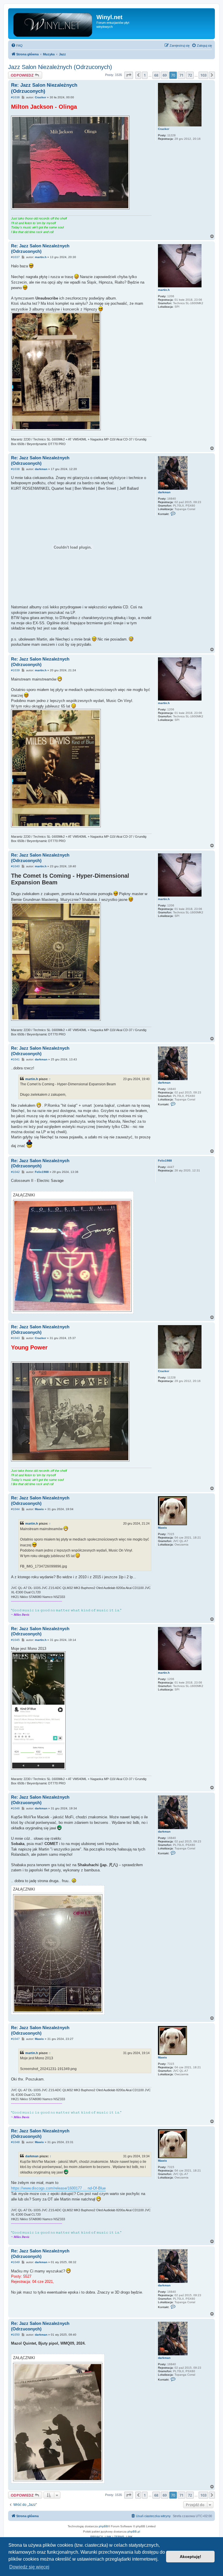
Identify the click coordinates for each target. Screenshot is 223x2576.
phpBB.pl (134, 2531)
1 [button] (145, 75)
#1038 (15, 469)
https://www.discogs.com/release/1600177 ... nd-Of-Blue (58, 2188)
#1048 (15, 2142)
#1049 (15, 2262)
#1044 (15, 1509)
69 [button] (165, 75)
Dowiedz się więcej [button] (29, 2567)
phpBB (103, 2526)
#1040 (15, 866)
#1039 (15, 670)
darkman (164, 492)
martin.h (164, 290)
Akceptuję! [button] (190, 2557)
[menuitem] (17, 46)
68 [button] (156, 75)
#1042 (15, 1172)
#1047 (15, 2039)
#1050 (15, 2335)
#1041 (15, 1059)
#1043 (15, 1338)
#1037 (15, 257)
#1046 (15, 1808)
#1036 (15, 97)
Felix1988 (165, 1161)
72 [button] (190, 75)
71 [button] (181, 75)
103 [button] (203, 75)
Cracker (164, 129)
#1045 (15, 1640)
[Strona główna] (53, 24)
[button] (129, 75)
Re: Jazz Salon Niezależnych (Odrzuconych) (44, 88)
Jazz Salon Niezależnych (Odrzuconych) (60, 67)
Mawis (162, 1528)
